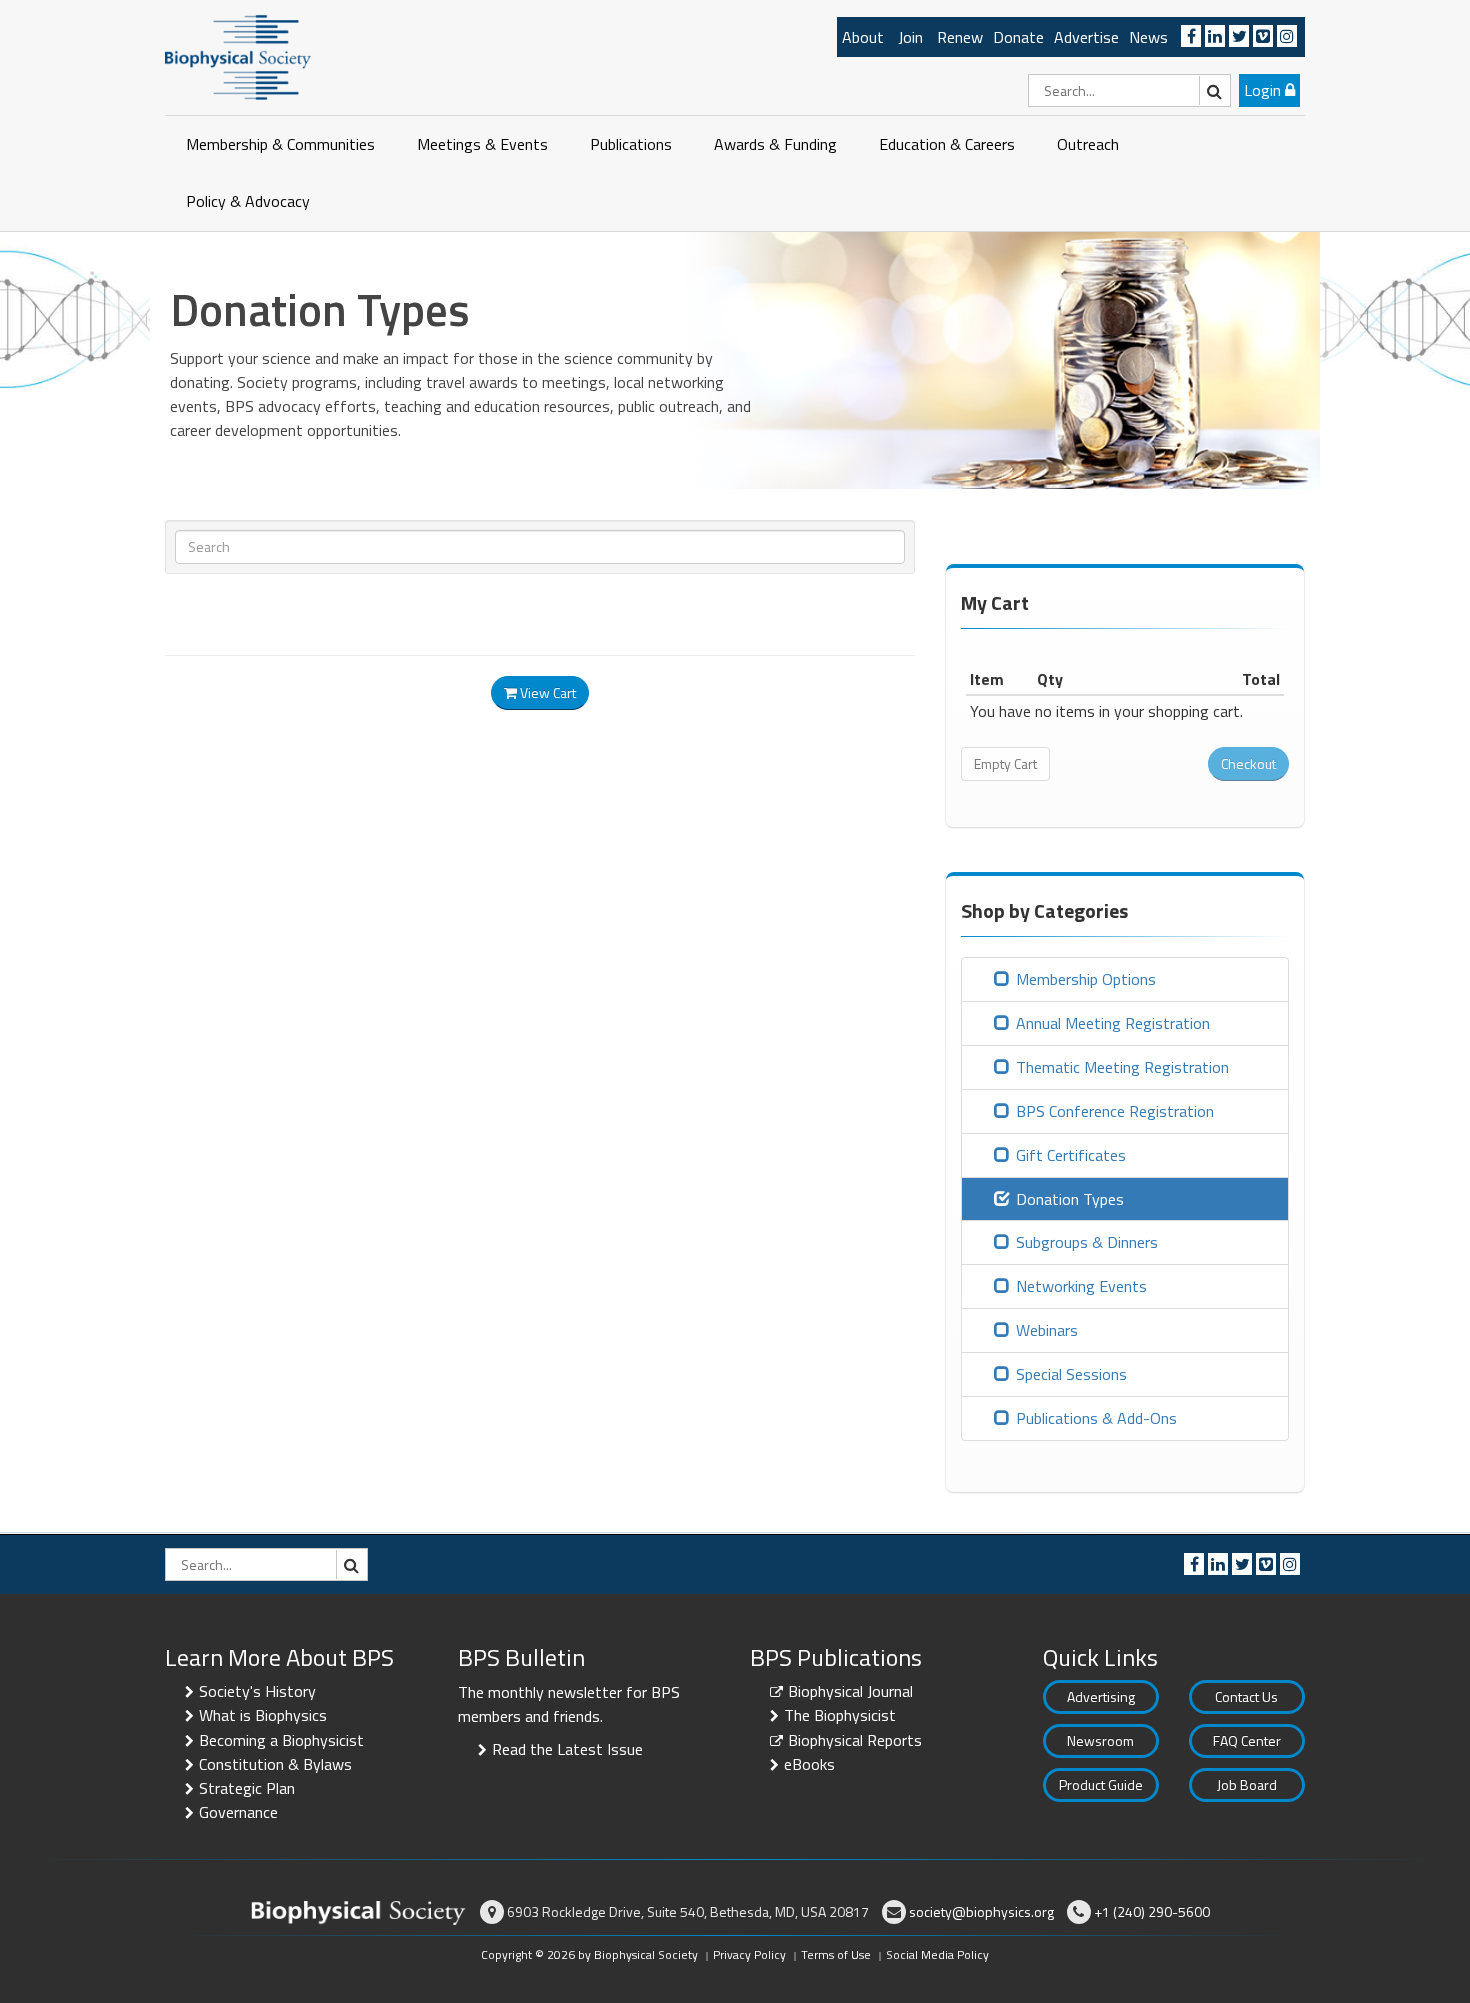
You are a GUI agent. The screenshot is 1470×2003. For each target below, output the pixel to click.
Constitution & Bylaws (275, 1764)
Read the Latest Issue (567, 1749)
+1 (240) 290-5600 (1152, 1911)
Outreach (1088, 144)
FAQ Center (1247, 1740)
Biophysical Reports (855, 1740)
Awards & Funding (775, 144)
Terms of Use (836, 1954)
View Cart (546, 692)
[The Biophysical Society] (238, 56)
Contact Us (1246, 1696)
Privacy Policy (749, 1954)
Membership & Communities (280, 144)
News (1148, 37)
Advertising (1101, 1696)
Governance (238, 1812)
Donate (1018, 37)
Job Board (1247, 1784)
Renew (960, 37)
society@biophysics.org (981, 1911)
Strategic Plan (247, 1788)
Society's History (257, 1691)
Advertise (1086, 37)
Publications (631, 144)
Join (910, 37)
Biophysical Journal (850, 1691)
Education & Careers (947, 144)
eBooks (809, 1764)
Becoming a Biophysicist (281, 1740)
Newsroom (1100, 1740)
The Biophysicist (840, 1715)
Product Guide (1101, 1784)
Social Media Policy (937, 1954)
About (863, 37)
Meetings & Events (482, 144)
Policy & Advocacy (248, 201)
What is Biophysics (263, 1715)
